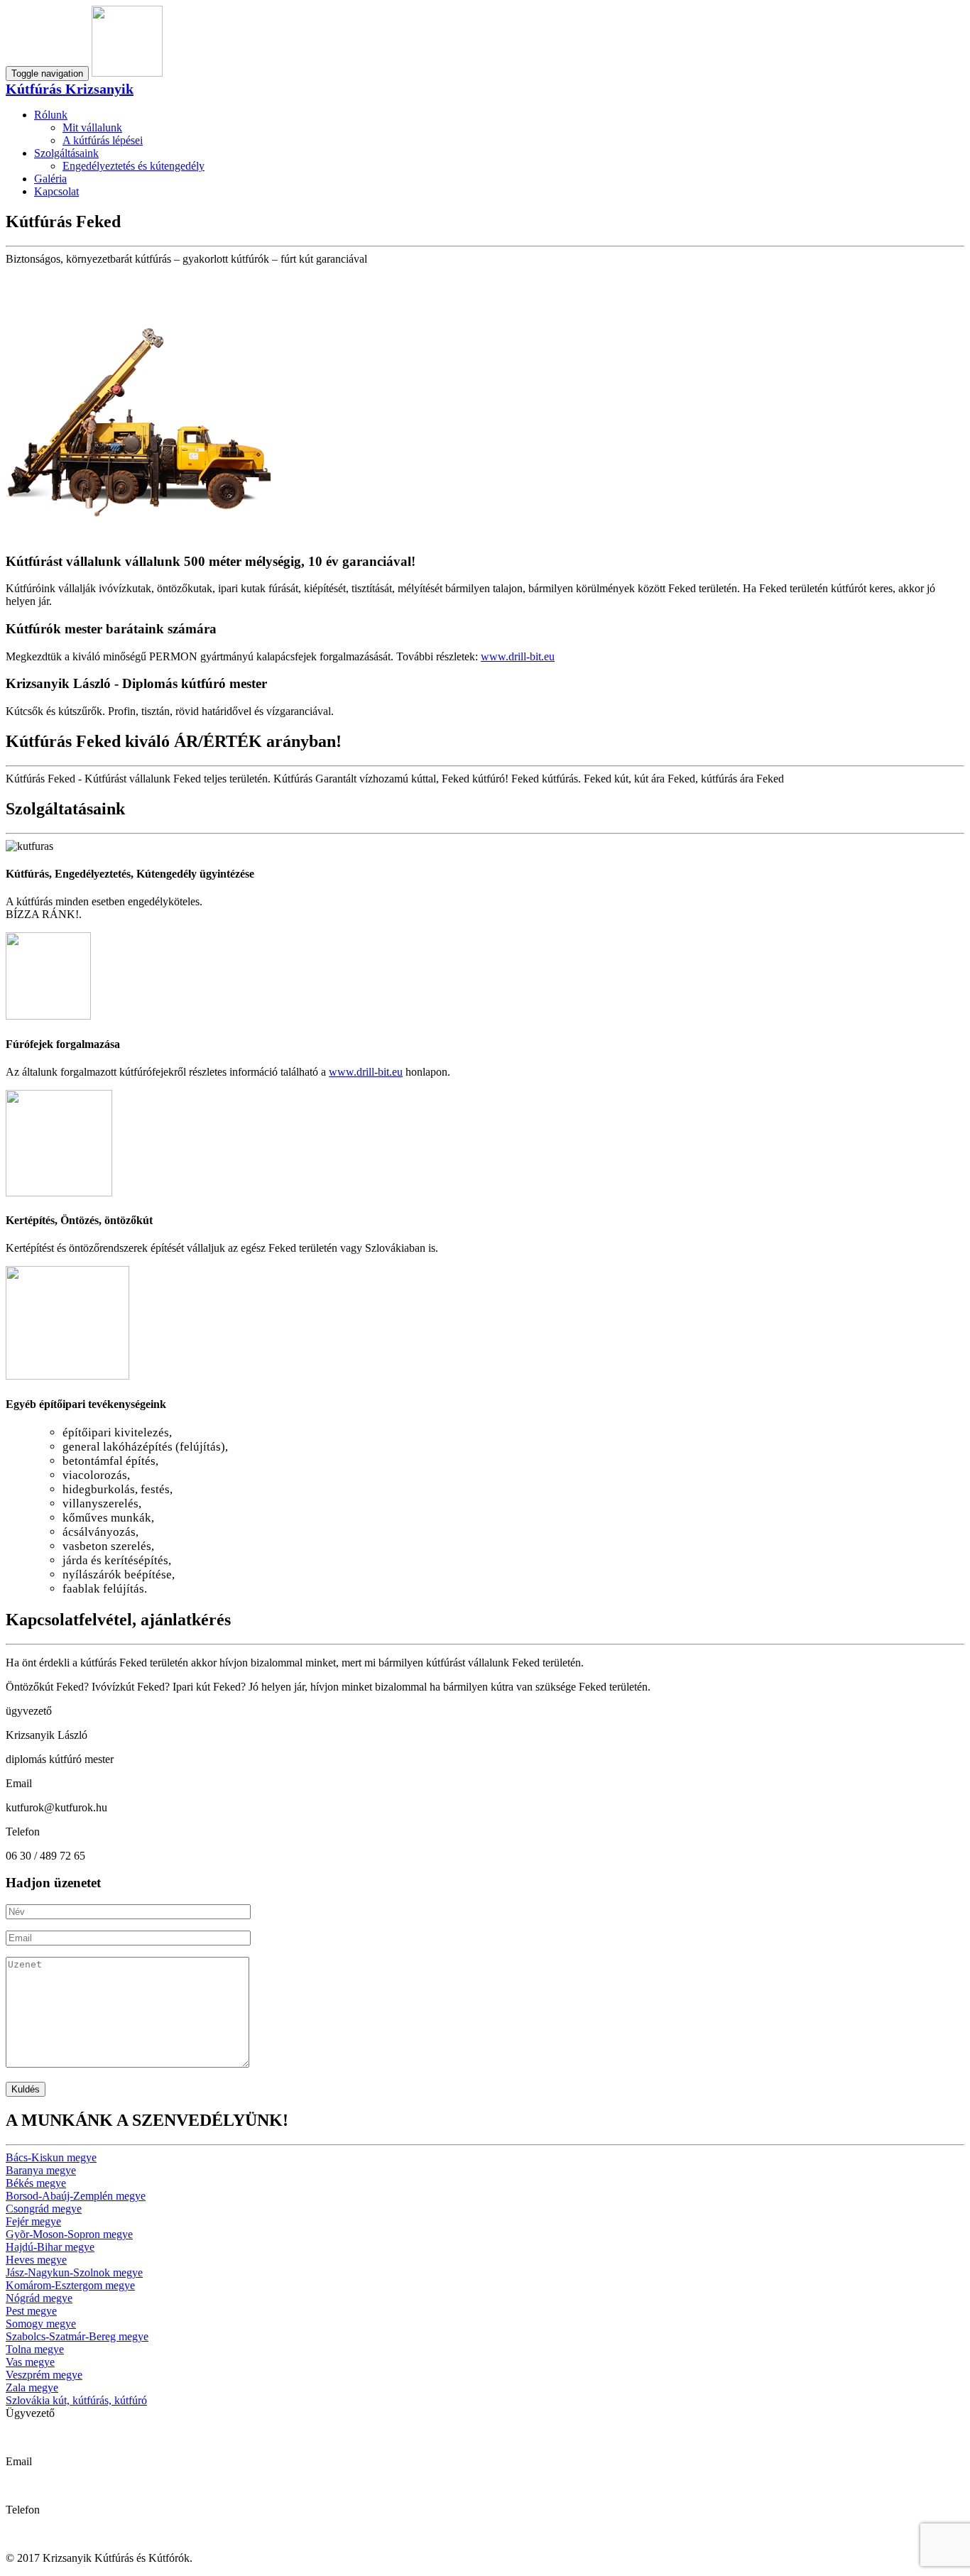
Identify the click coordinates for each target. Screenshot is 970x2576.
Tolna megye (35, 2349)
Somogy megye (41, 2324)
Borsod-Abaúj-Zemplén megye (76, 2196)
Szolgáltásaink (66, 153)
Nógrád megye (39, 2298)
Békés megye (36, 2183)
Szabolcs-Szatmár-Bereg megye (77, 2336)
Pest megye (31, 2311)
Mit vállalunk (92, 127)
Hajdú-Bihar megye (50, 2247)
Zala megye (32, 2387)
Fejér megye (33, 2221)
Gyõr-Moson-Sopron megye (69, 2234)
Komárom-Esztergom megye (70, 2285)
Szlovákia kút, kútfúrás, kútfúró (76, 2400)
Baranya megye (41, 2170)
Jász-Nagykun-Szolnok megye (74, 2272)
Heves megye (36, 2260)
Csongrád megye (44, 2209)
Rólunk (51, 115)
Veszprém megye (44, 2375)
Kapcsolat (56, 191)
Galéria (50, 179)
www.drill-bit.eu (518, 656)
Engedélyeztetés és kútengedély (133, 166)
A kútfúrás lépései (103, 140)
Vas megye (30, 2362)
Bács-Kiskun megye (51, 2157)
